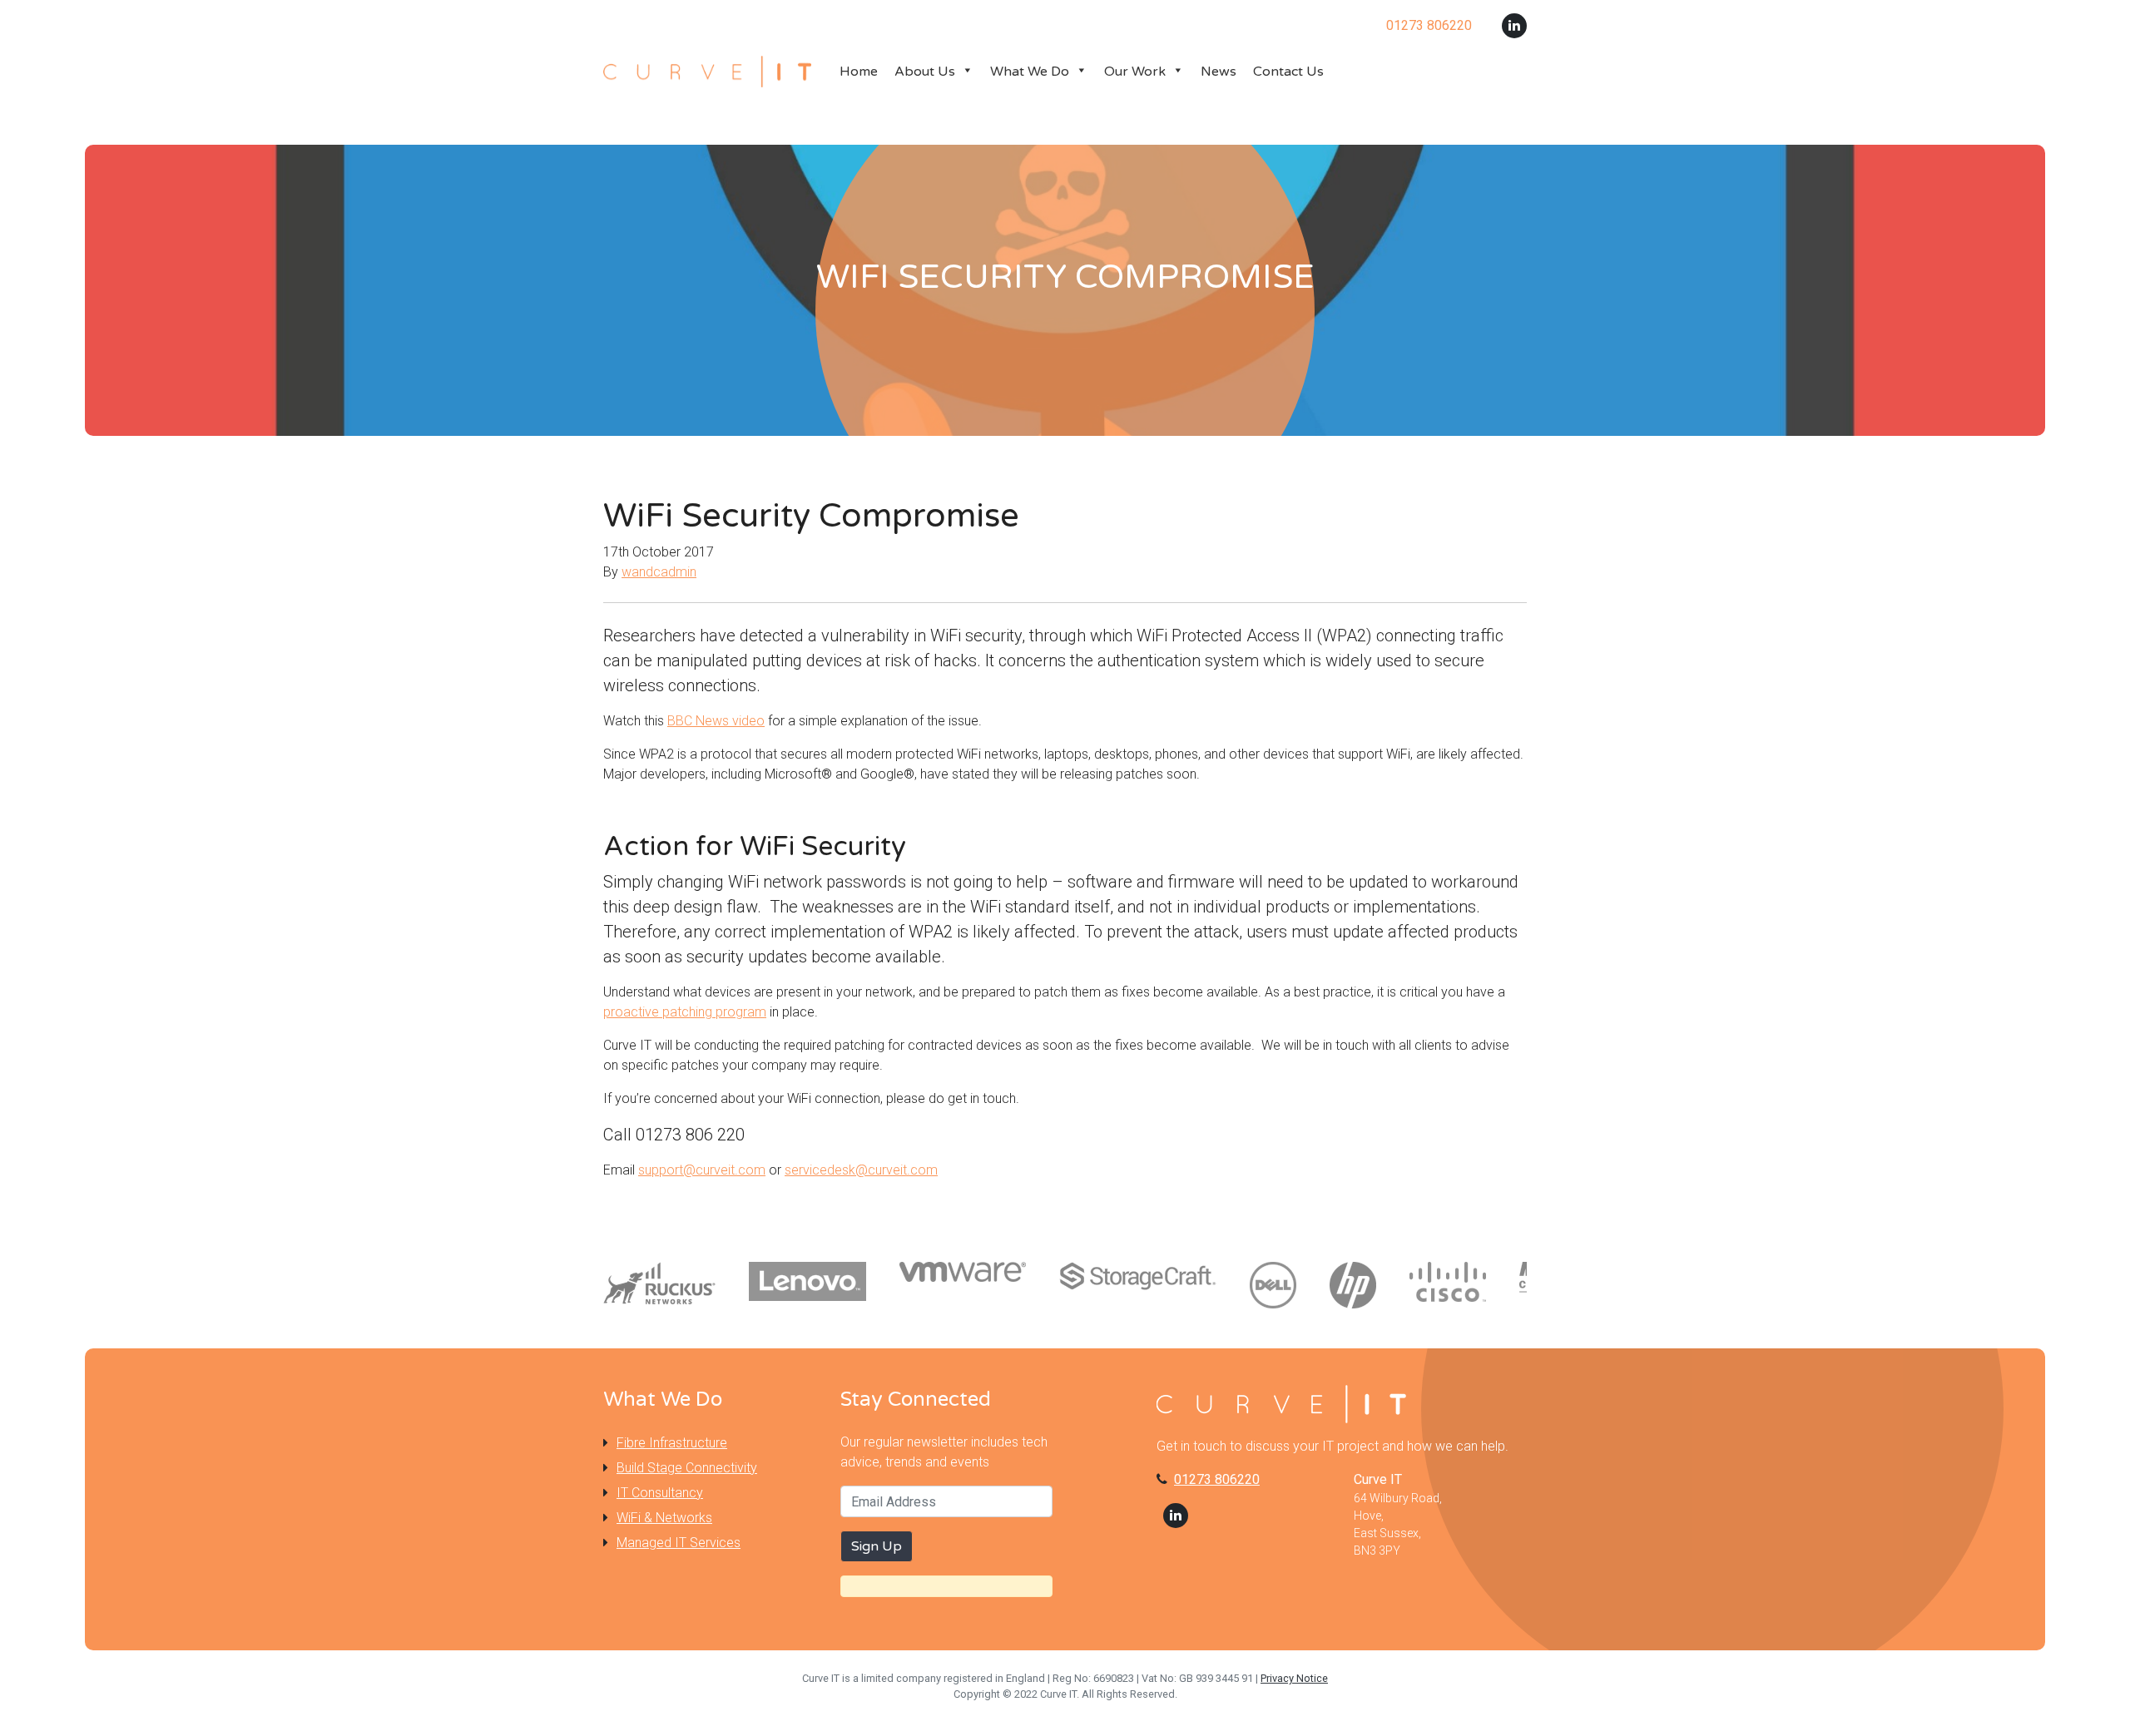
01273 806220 (1217, 1479)
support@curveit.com (702, 1170)
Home (859, 72)
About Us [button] (925, 72)
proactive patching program (685, 1012)
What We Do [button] (1030, 72)
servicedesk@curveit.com (861, 1170)
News (1219, 72)
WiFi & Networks (664, 1518)
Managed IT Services (679, 1543)
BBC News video (716, 721)
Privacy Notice (1294, 1678)
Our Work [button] (1135, 72)
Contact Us (1288, 72)
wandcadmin (659, 572)
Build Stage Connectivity (687, 1468)
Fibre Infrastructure (672, 1443)
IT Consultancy (660, 1493)
